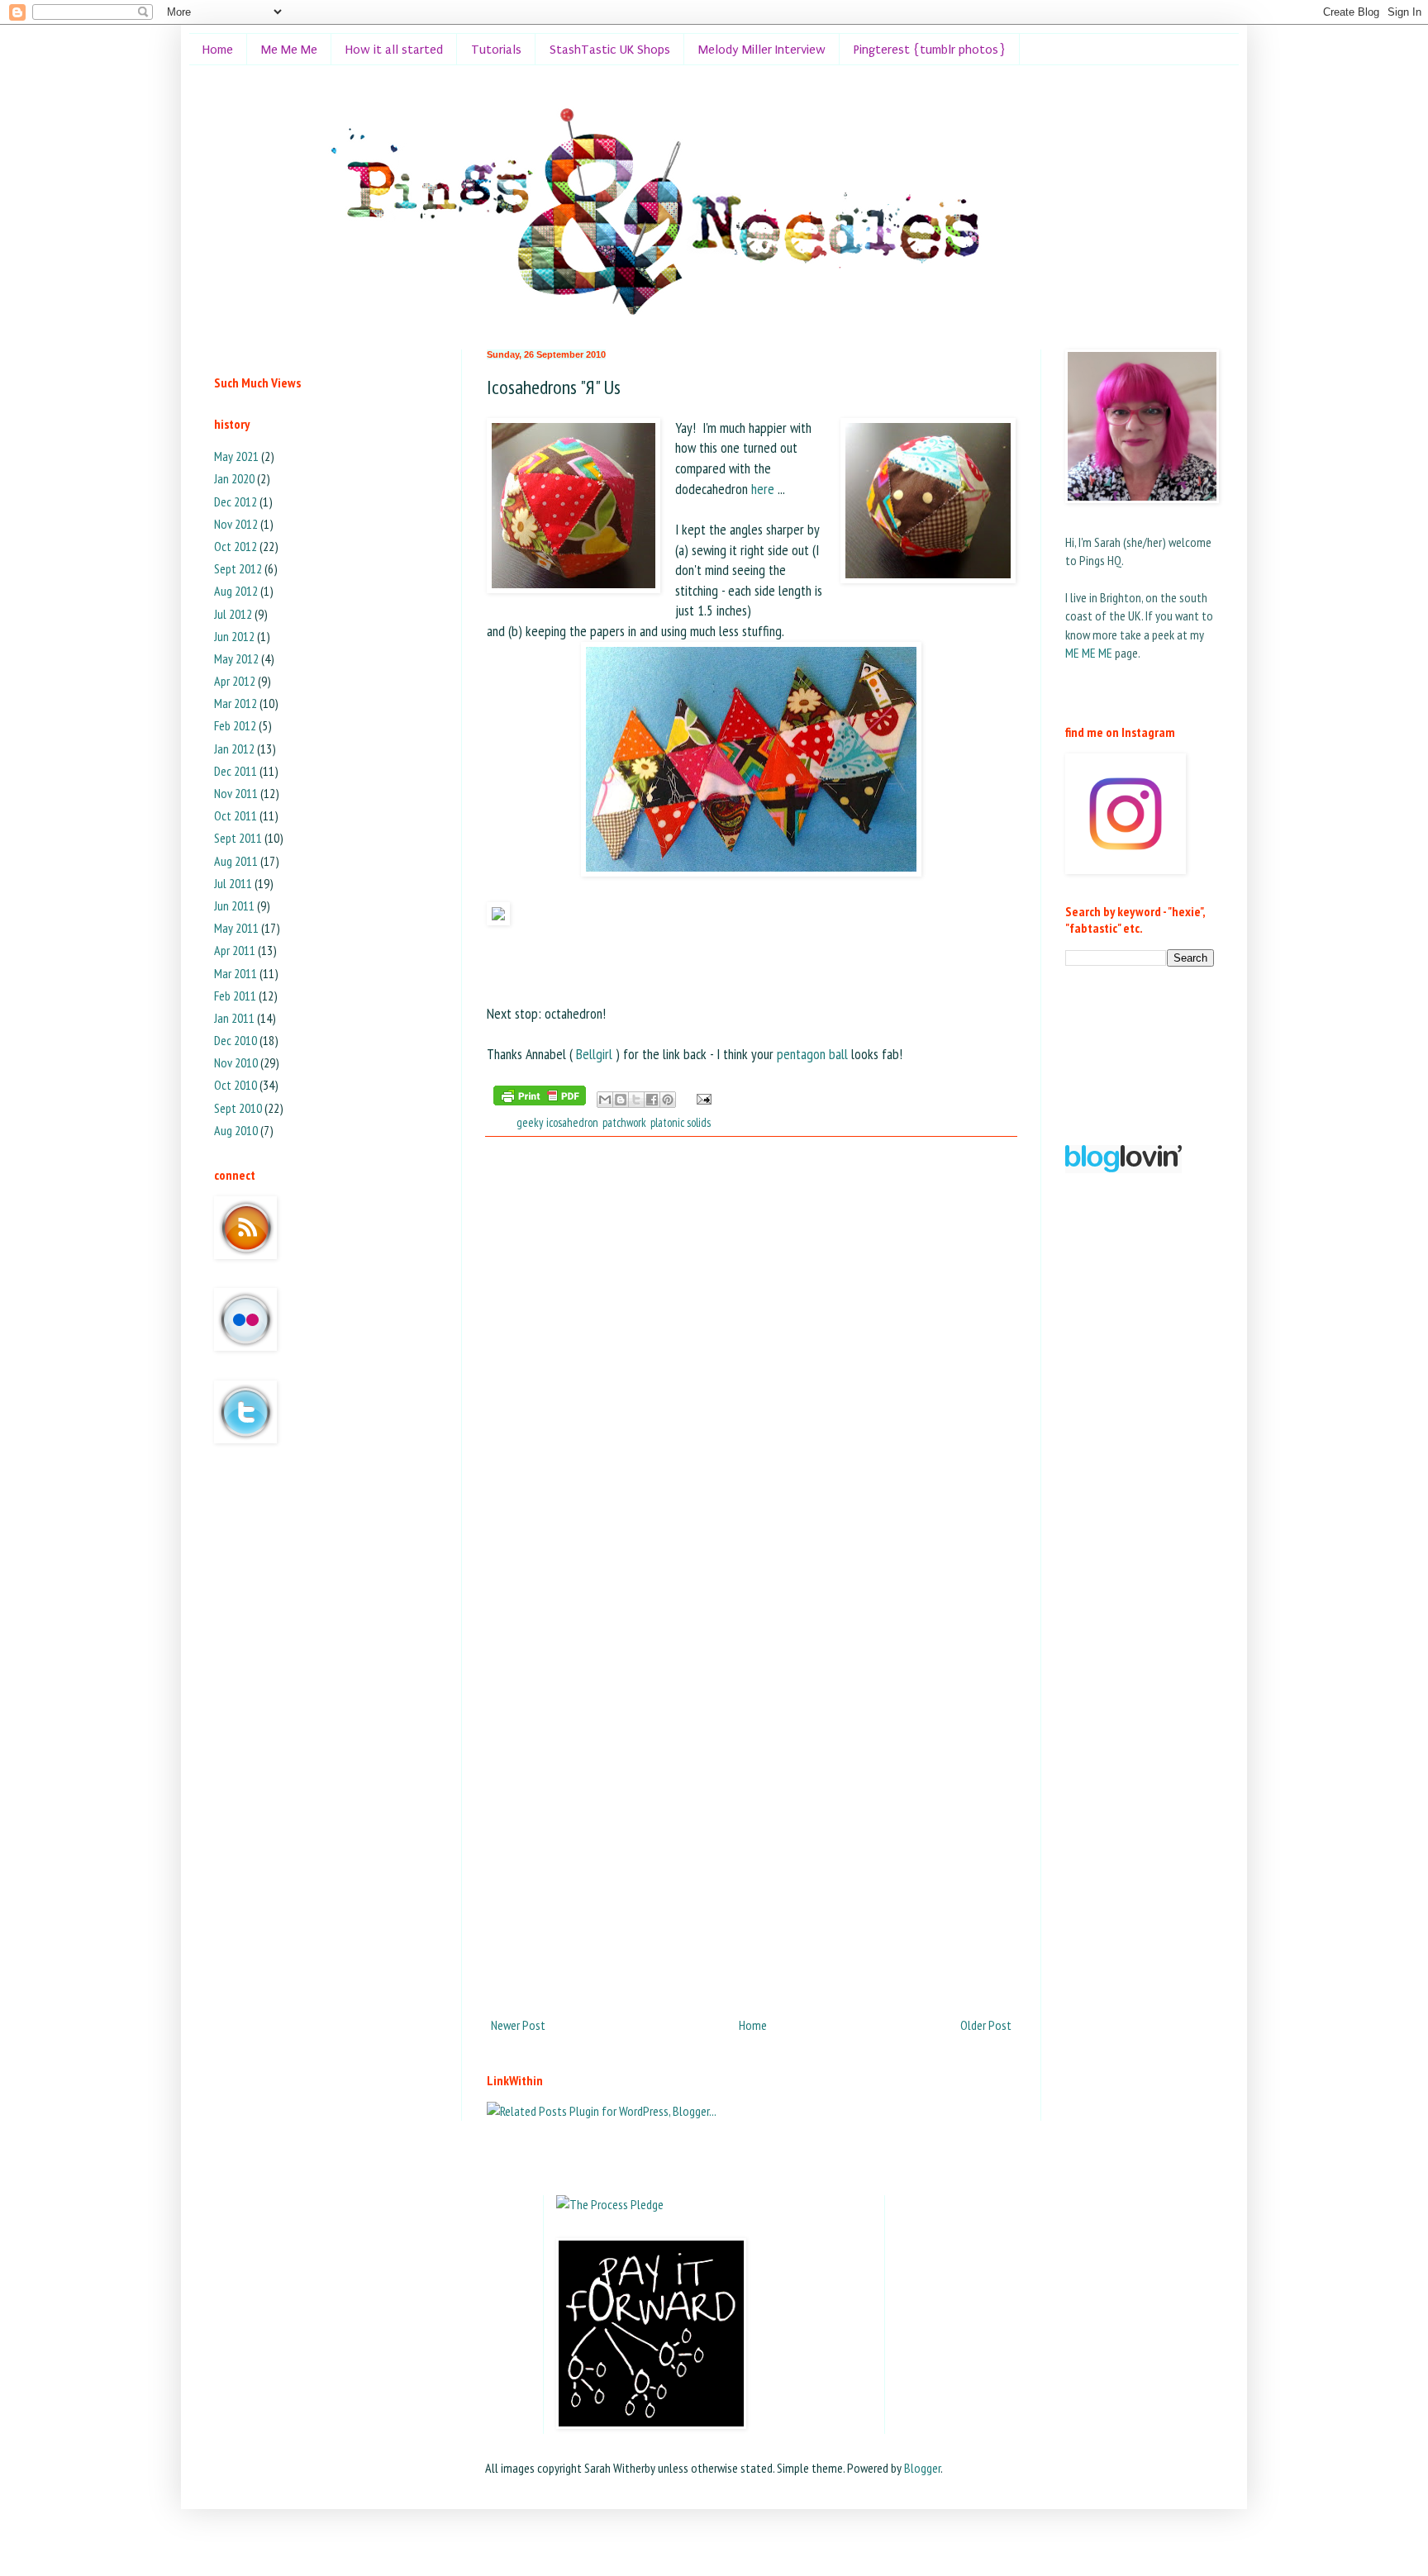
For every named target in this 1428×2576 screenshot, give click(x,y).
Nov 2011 (236, 793)
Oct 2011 (236, 815)
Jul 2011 (233, 883)
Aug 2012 (236, 591)
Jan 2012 (234, 749)
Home (218, 50)
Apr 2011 (235, 950)
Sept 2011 (238, 838)
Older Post (986, 2025)
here (764, 489)
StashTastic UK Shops (610, 50)
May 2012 (236, 658)
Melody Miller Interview (762, 50)
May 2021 (236, 456)
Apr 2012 (235, 681)
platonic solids (681, 1122)
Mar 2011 (236, 973)
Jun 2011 (234, 905)
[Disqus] (751, 1364)
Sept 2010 (238, 1108)
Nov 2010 (236, 1062)
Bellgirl (596, 1054)
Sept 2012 (238, 568)
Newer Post (518, 2025)
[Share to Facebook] (652, 1100)
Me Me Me (289, 50)
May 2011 (236, 928)
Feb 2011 (235, 996)
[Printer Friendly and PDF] (540, 1098)
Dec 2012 (236, 501)
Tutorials (496, 50)
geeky (529, 1122)
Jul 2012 (233, 614)
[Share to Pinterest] (668, 1100)
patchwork (624, 1122)
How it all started (394, 50)
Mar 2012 (236, 703)
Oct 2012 (236, 546)
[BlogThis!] (621, 1100)
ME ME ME (1089, 653)
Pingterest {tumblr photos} (930, 50)
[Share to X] (636, 1100)
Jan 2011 (234, 1018)
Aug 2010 (236, 1130)
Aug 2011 (236, 861)
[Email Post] (701, 1098)
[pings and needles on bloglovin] (1123, 1168)
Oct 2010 (236, 1085)
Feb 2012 (235, 725)
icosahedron (572, 1122)
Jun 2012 (234, 636)
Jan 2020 (234, 478)
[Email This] (605, 1100)
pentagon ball (812, 1054)
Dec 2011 (236, 771)
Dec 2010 (236, 1040)
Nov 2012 (236, 524)
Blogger (922, 2468)
